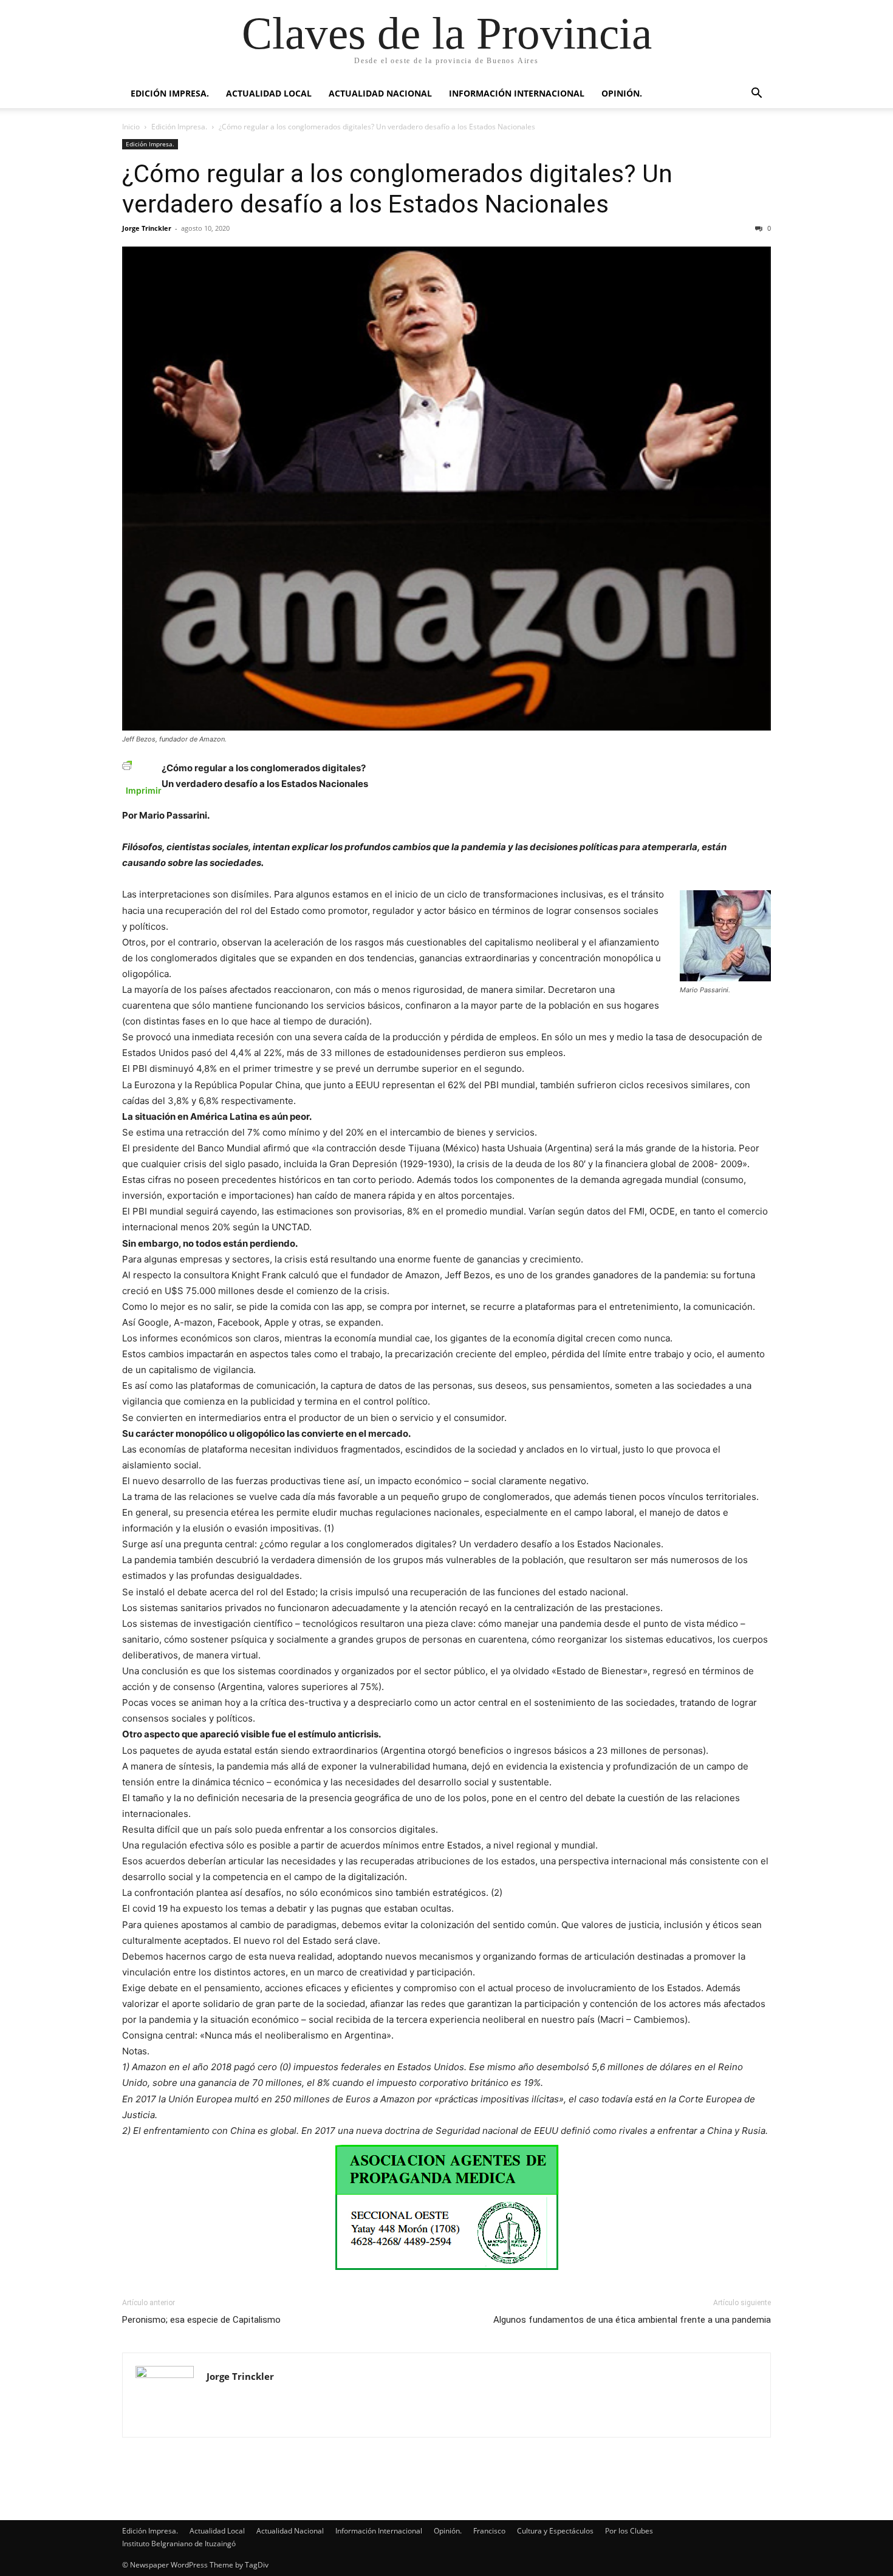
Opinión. (622, 93)
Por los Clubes (629, 2531)
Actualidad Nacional (380, 93)
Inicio (131, 127)
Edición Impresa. (170, 93)
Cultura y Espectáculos (555, 2531)
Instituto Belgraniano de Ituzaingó (179, 2544)
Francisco (489, 2531)
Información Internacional (517, 93)
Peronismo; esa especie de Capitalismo (201, 2320)
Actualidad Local (269, 93)
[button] (756, 94)
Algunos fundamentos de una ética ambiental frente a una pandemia (632, 2320)
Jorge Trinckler (147, 228)
